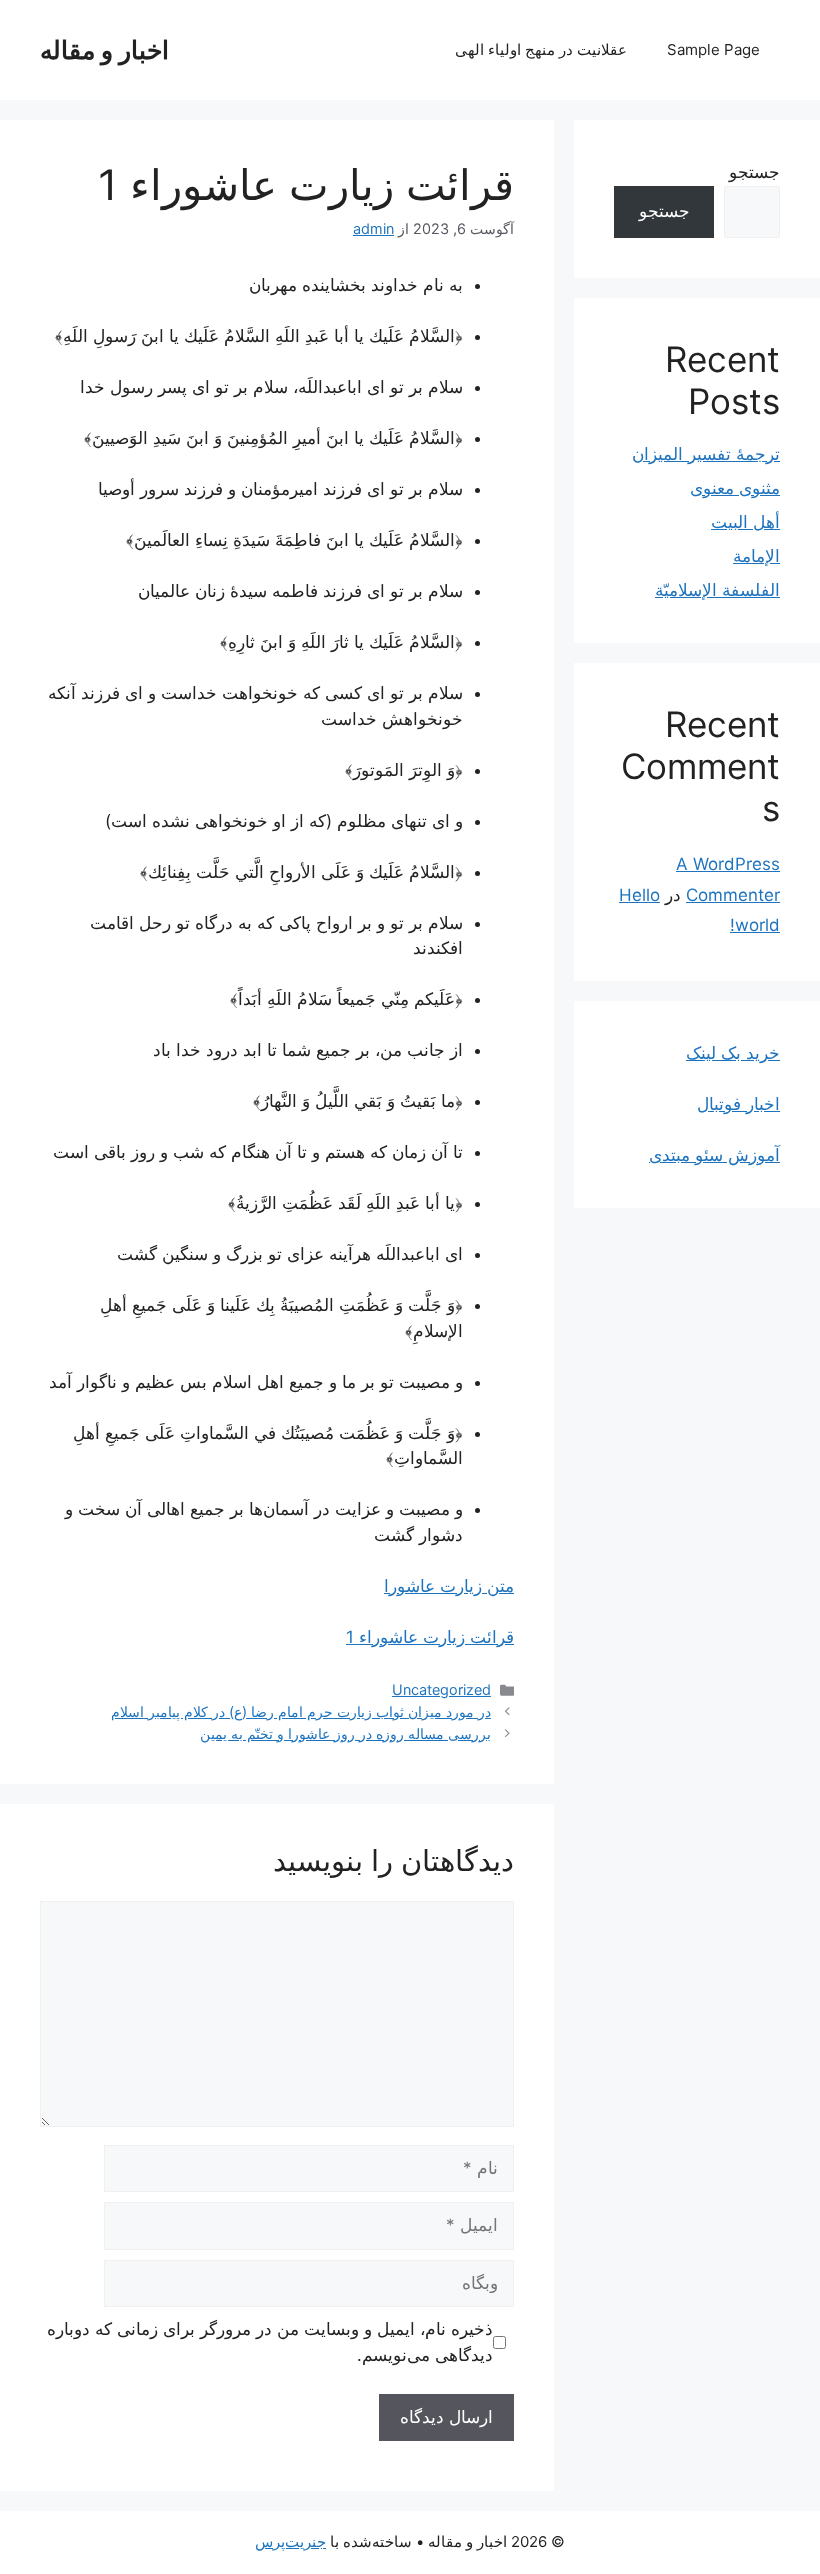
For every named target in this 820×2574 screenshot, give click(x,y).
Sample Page (713, 49)
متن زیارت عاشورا (449, 1586)
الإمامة (756, 556)
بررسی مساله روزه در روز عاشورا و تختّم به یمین (345, 1733)
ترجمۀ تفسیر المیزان (706, 454)
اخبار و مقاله (104, 50)
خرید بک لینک (733, 1053)
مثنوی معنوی (735, 488)
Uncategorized (441, 1689)
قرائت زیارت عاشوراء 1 (430, 1637)
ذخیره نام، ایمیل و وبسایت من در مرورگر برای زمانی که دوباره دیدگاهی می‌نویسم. (270, 2342)
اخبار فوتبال (738, 1104)
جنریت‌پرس (290, 2541)
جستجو (754, 172)
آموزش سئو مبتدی (714, 1155)
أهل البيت (745, 522)
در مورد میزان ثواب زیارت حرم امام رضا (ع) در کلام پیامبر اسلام (301, 1711)
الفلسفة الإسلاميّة (717, 590)
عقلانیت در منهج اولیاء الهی (541, 49)
